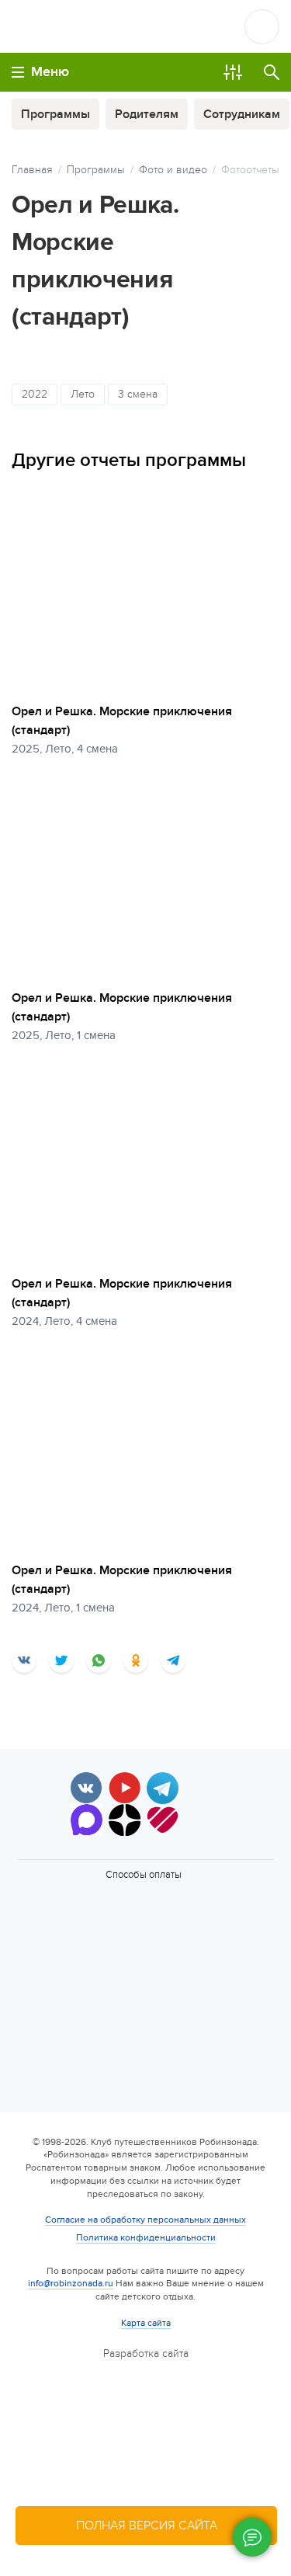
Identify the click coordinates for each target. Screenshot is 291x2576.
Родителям (147, 114)
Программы (55, 114)
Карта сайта (146, 2323)
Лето (83, 394)
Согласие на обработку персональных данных (145, 2220)
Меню (50, 72)
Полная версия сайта (147, 2526)
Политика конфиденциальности (146, 2237)
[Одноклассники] (136, 1660)
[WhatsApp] (99, 1660)
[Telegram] (173, 1660)
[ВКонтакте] (24, 1660)
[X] (61, 1660)
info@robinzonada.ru (71, 2283)
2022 (35, 394)
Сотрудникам (242, 114)
